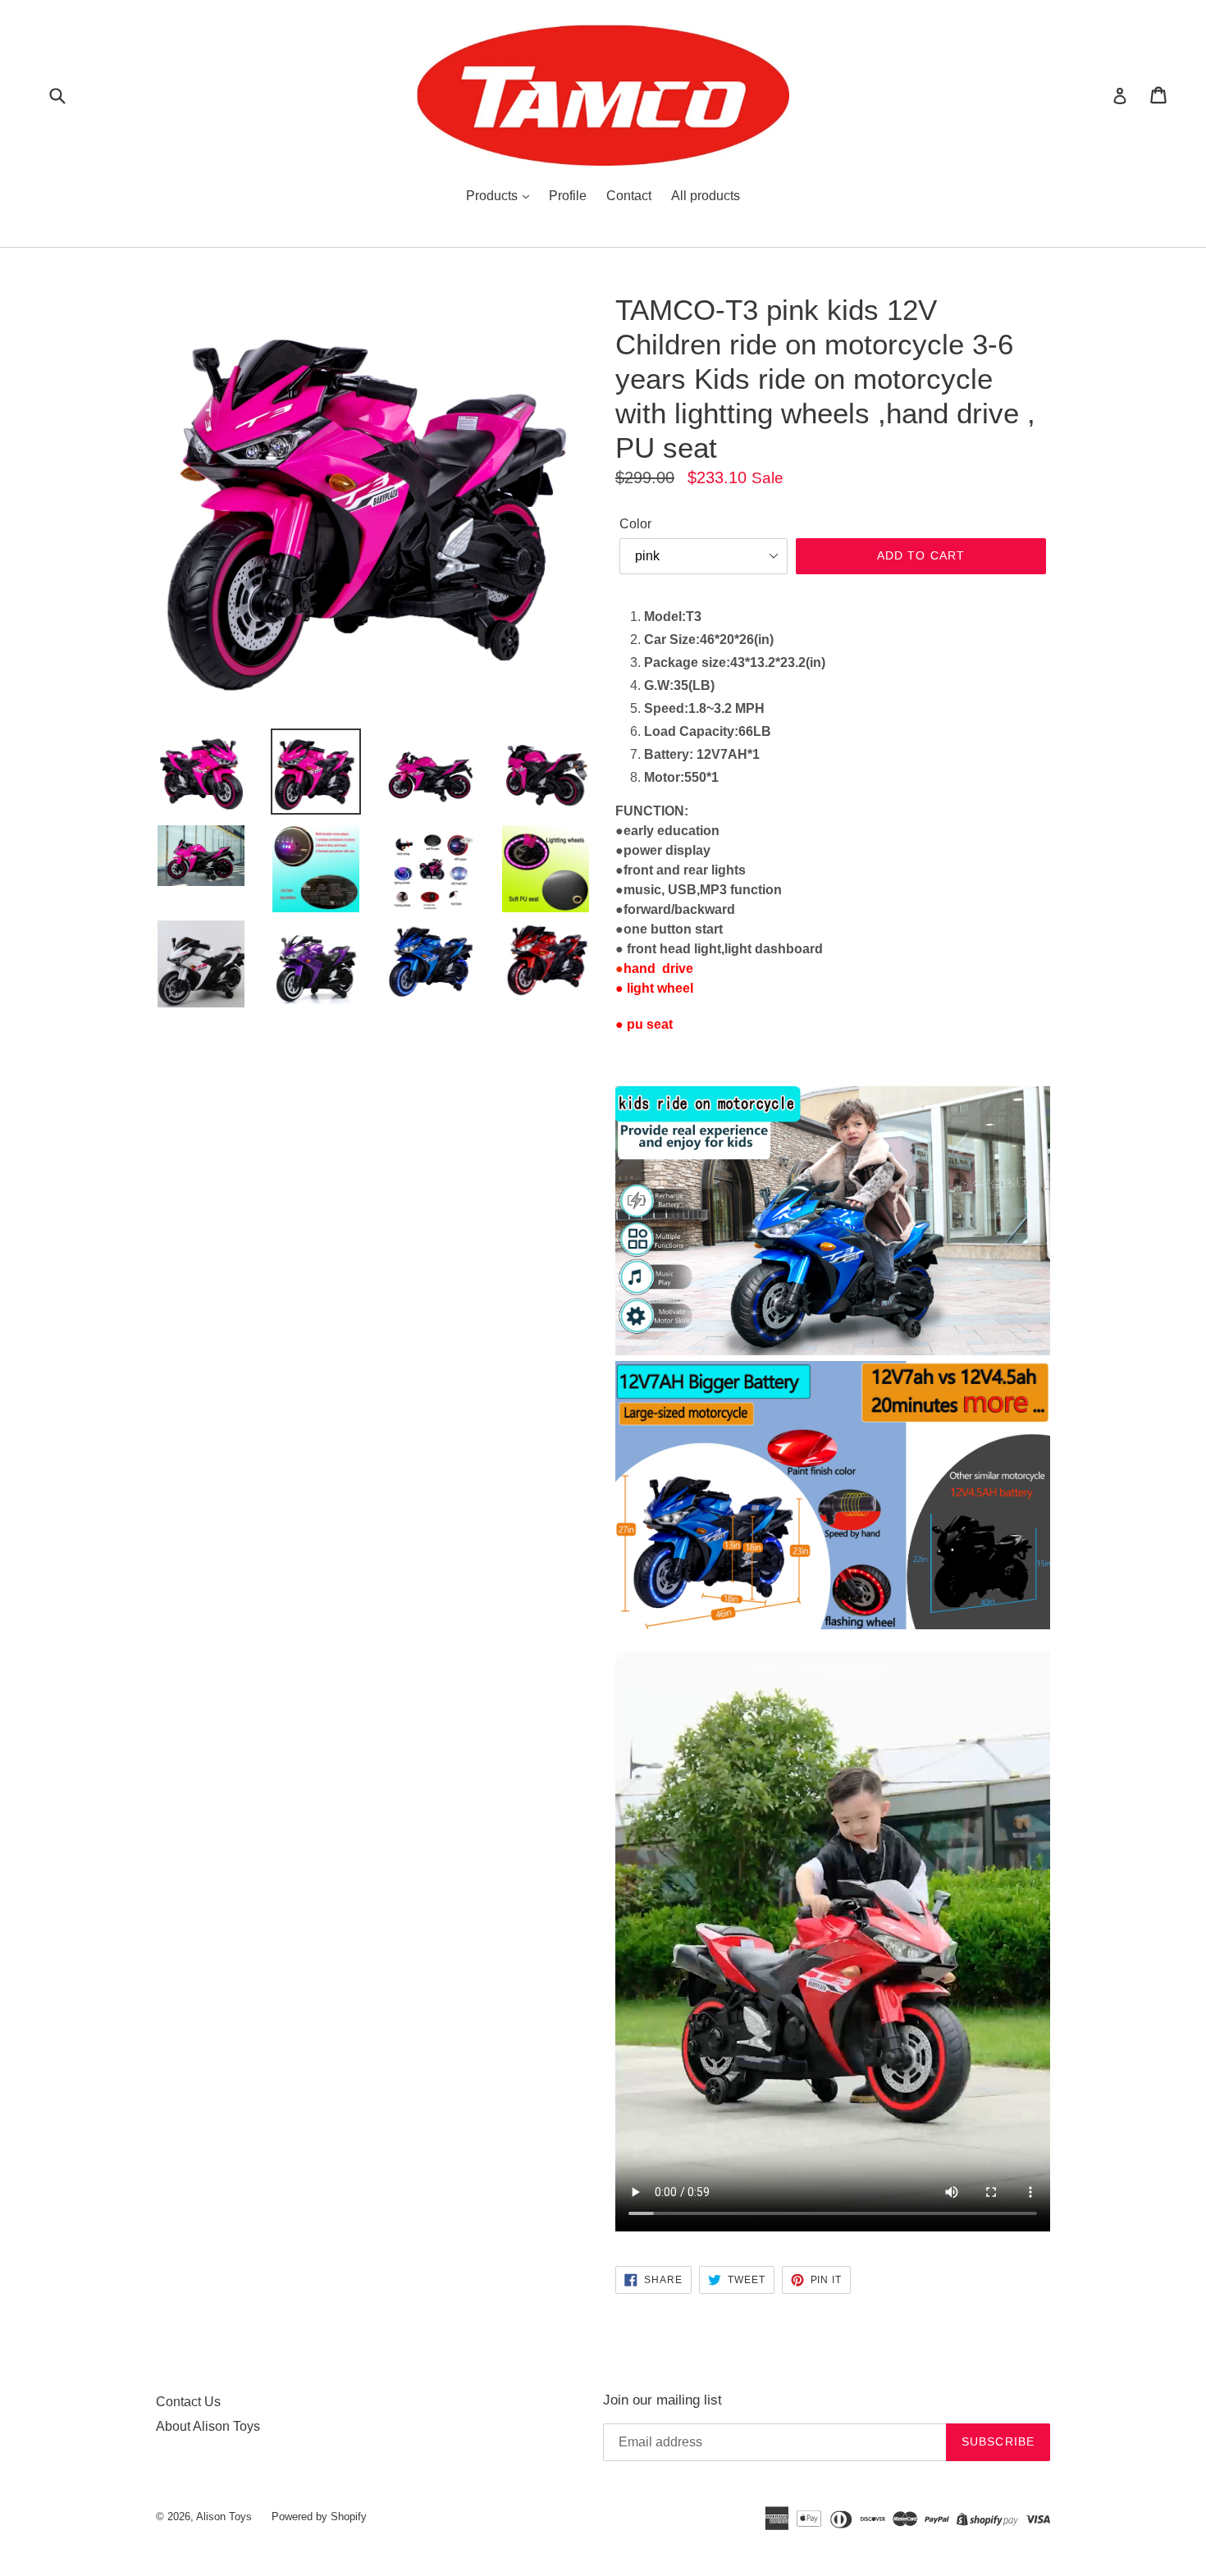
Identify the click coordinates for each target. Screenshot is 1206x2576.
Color (635, 524)
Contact (629, 196)
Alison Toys (224, 2517)
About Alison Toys (208, 2426)
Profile (568, 196)
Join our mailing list (662, 2400)
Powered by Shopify (319, 2517)
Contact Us (188, 2402)
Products (493, 196)
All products (706, 196)
